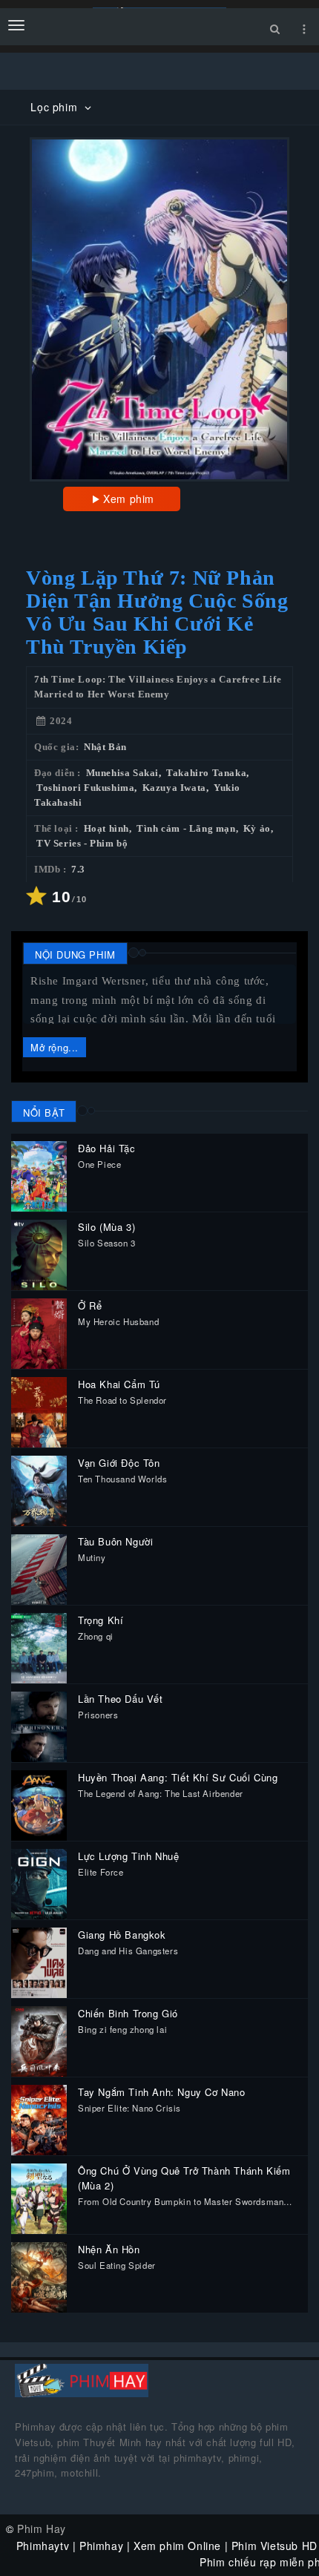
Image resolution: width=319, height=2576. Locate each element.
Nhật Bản (105, 747)
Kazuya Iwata (174, 788)
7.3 (78, 870)
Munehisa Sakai (122, 773)
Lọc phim (55, 107)
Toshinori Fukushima (85, 788)
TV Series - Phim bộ (82, 844)
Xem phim (129, 499)
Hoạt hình (106, 829)
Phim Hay (42, 2529)
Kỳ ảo (257, 829)
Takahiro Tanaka (206, 773)
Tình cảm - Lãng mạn (186, 829)
